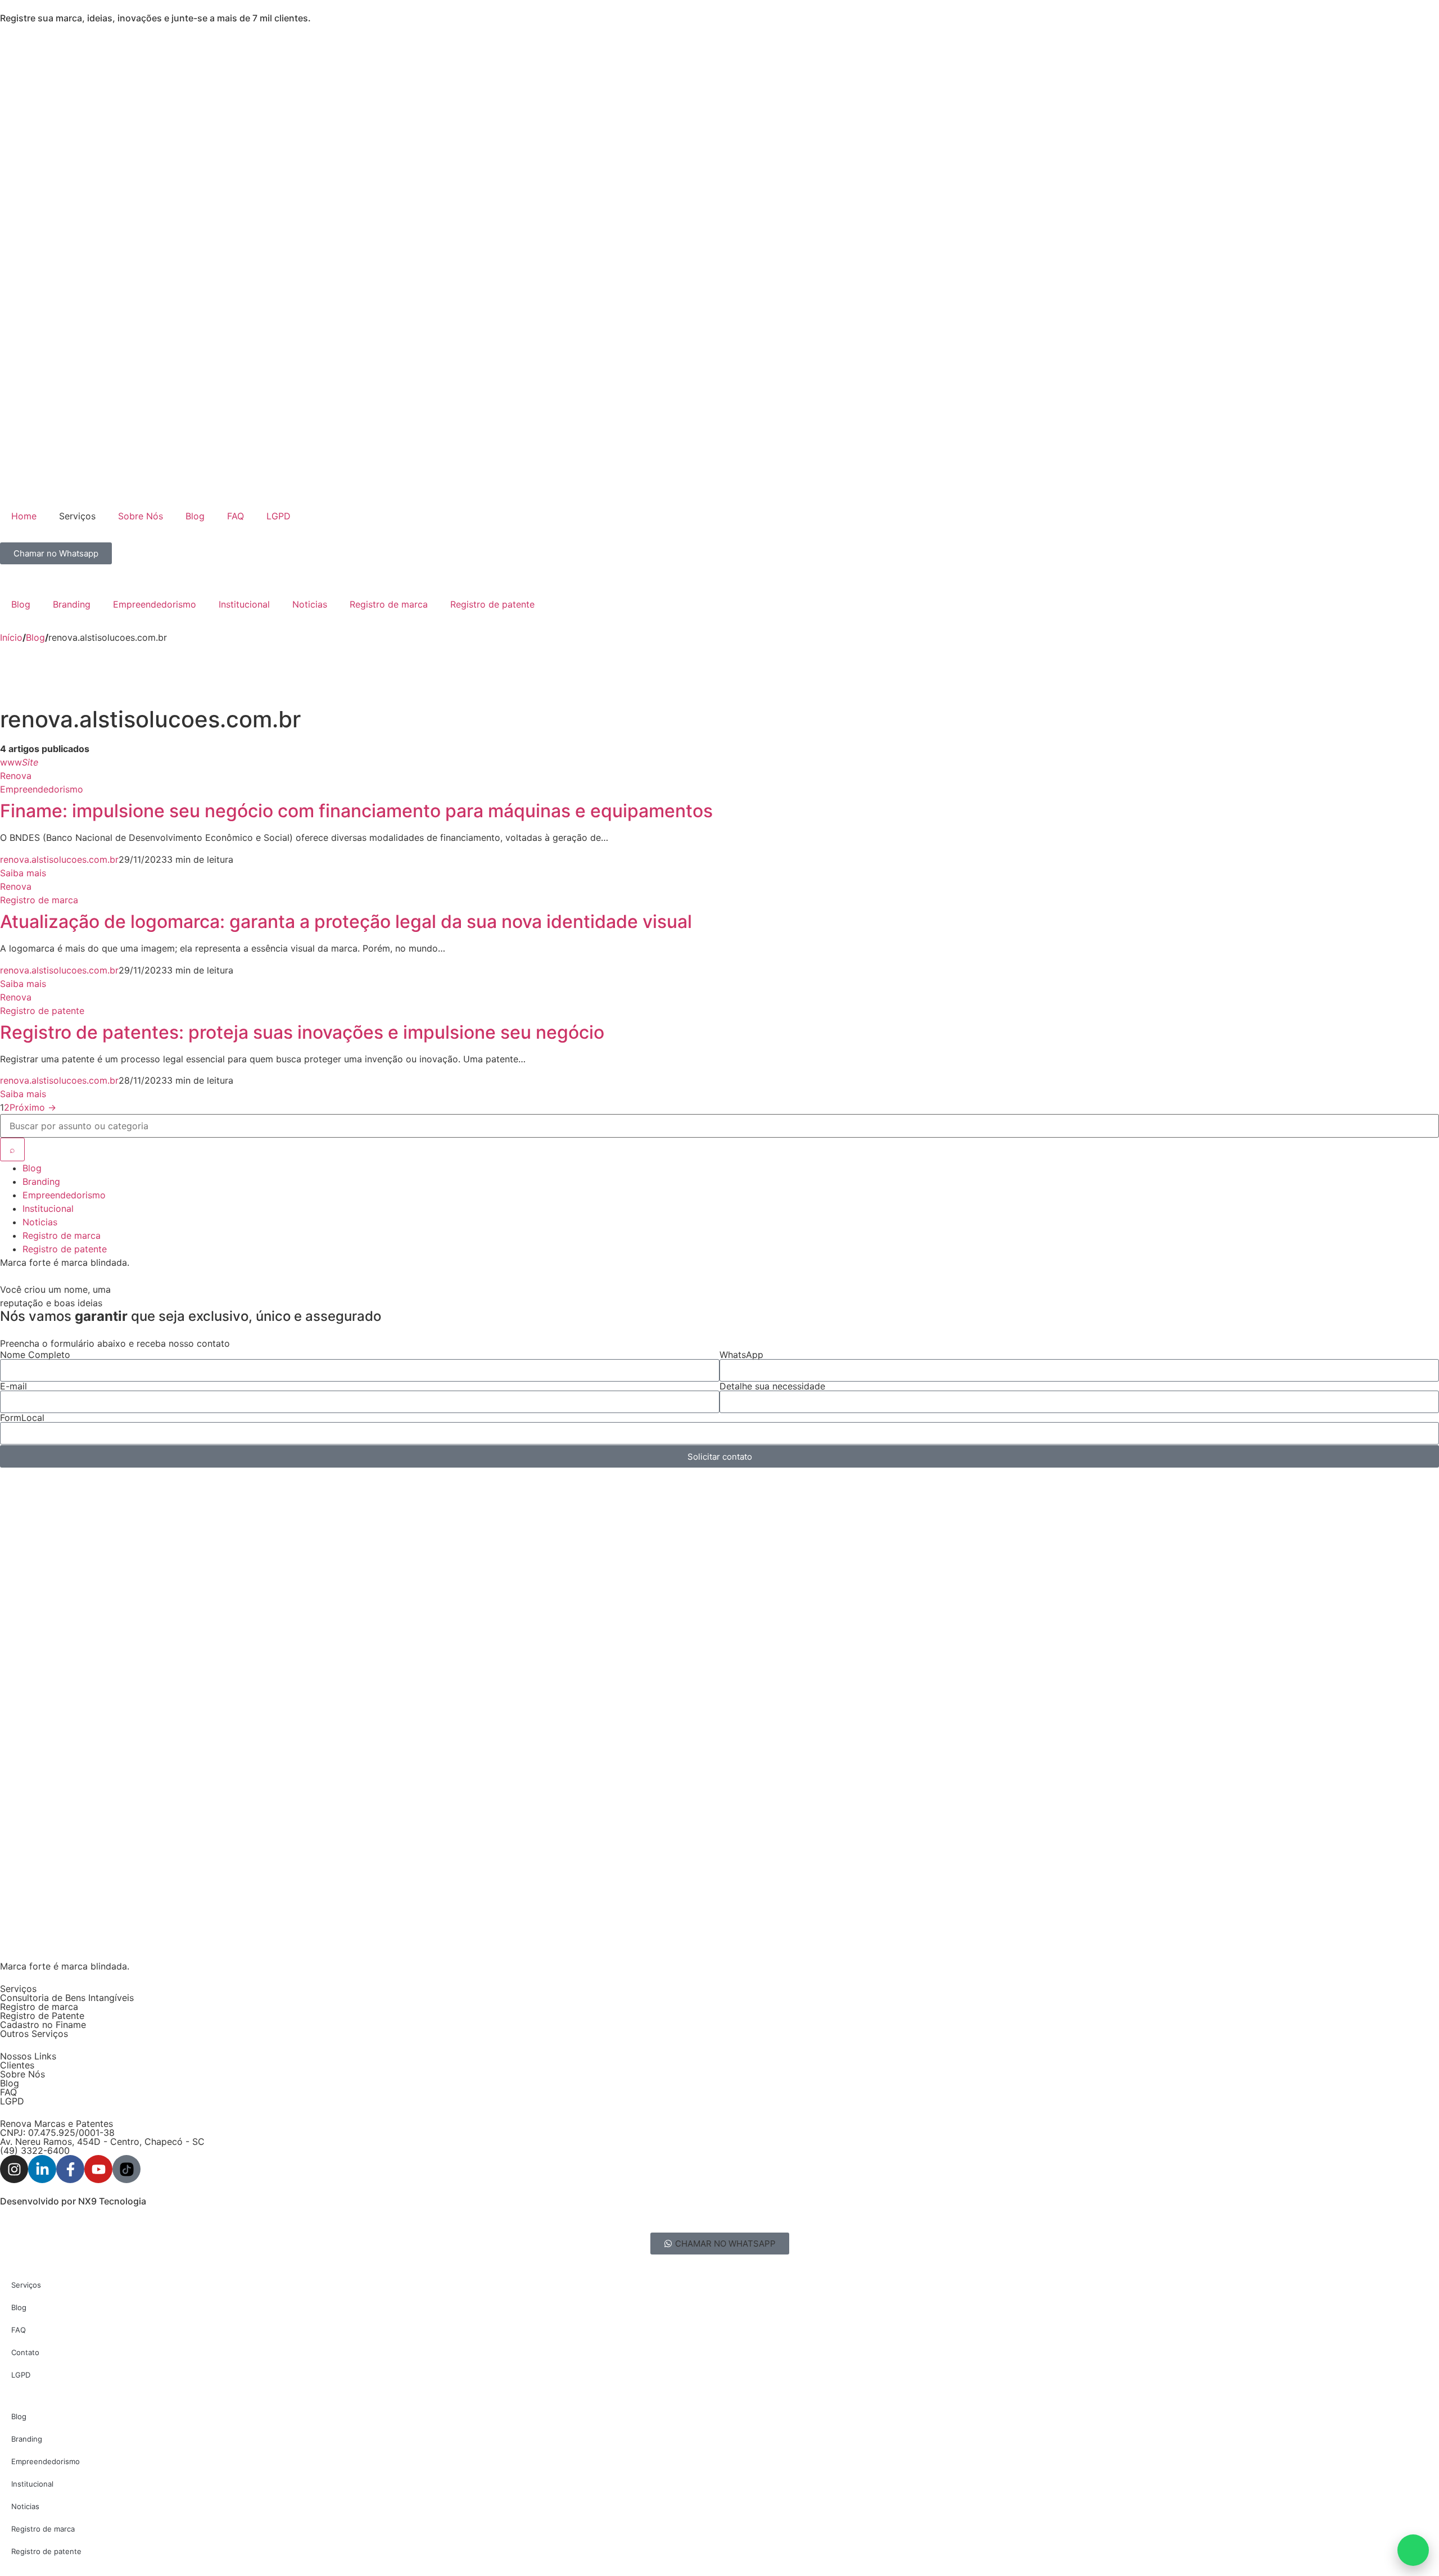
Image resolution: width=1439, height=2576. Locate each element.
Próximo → (33, 1107)
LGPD (279, 516)
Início (11, 637)
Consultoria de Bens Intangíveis (67, 1998)
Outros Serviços (34, 2034)
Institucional (244, 604)
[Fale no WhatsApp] (1413, 2550)
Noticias (310, 604)
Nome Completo (35, 1355)
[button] (720, 2244)
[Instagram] (14, 2169)
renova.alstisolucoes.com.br (59, 859)
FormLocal (22, 1418)
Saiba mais (23, 873)
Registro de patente (492, 604)
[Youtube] (98, 2169)
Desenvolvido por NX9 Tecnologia (73, 2201)
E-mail (13, 1386)
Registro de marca (389, 604)
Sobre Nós (141, 516)
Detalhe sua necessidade (772, 1386)
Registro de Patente (42, 2016)
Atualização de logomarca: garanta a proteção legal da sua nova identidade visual (346, 922)
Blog (195, 516)
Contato (25, 2352)
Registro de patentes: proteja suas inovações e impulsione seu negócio (302, 1032)
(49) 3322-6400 (35, 2151)
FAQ (236, 516)
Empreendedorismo (155, 604)
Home (24, 516)
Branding (72, 604)
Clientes (17, 2065)
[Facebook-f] (70, 2169)
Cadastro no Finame (43, 2025)
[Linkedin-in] (42, 2169)
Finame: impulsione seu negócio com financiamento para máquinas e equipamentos (356, 811)
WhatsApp (741, 1355)
